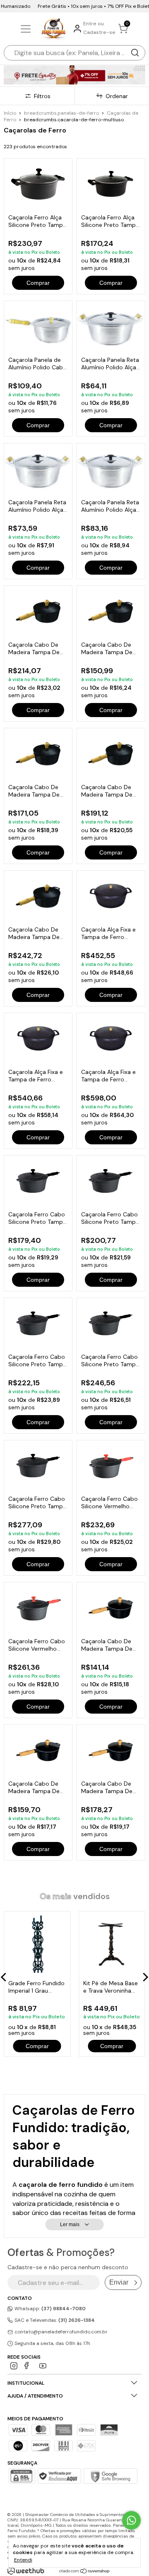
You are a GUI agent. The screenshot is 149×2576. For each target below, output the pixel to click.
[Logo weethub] (26, 2571)
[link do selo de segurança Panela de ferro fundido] (59, 2477)
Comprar (38, 283)
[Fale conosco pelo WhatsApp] (131, 2520)
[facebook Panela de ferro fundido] (28, 2366)
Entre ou (94, 24)
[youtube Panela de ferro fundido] (43, 2366)
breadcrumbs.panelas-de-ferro (61, 113)
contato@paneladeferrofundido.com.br (61, 2332)
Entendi (23, 2560)
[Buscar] (135, 53)
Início (10, 113)
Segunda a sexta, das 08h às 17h (52, 2343)
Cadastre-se (99, 32)
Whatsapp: (49, 2309)
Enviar (119, 2282)
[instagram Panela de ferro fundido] (14, 2366)
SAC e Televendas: (54, 2320)
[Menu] (27, 29)
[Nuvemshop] (85, 2572)
